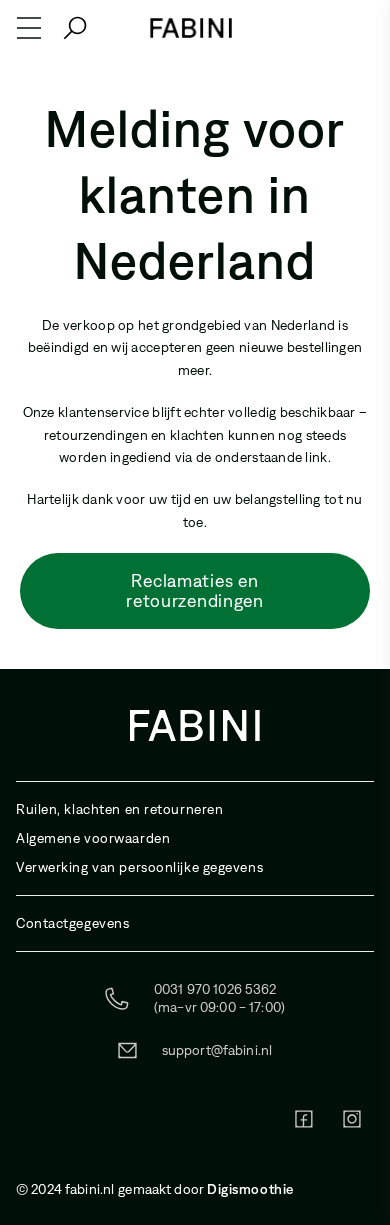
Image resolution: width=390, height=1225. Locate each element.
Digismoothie (250, 1189)
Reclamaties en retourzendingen (195, 591)
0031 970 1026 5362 (215, 989)
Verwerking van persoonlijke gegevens (139, 867)
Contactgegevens (72, 923)
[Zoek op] (75, 28)
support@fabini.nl (217, 1050)
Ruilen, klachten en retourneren (119, 809)
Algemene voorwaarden (93, 838)
